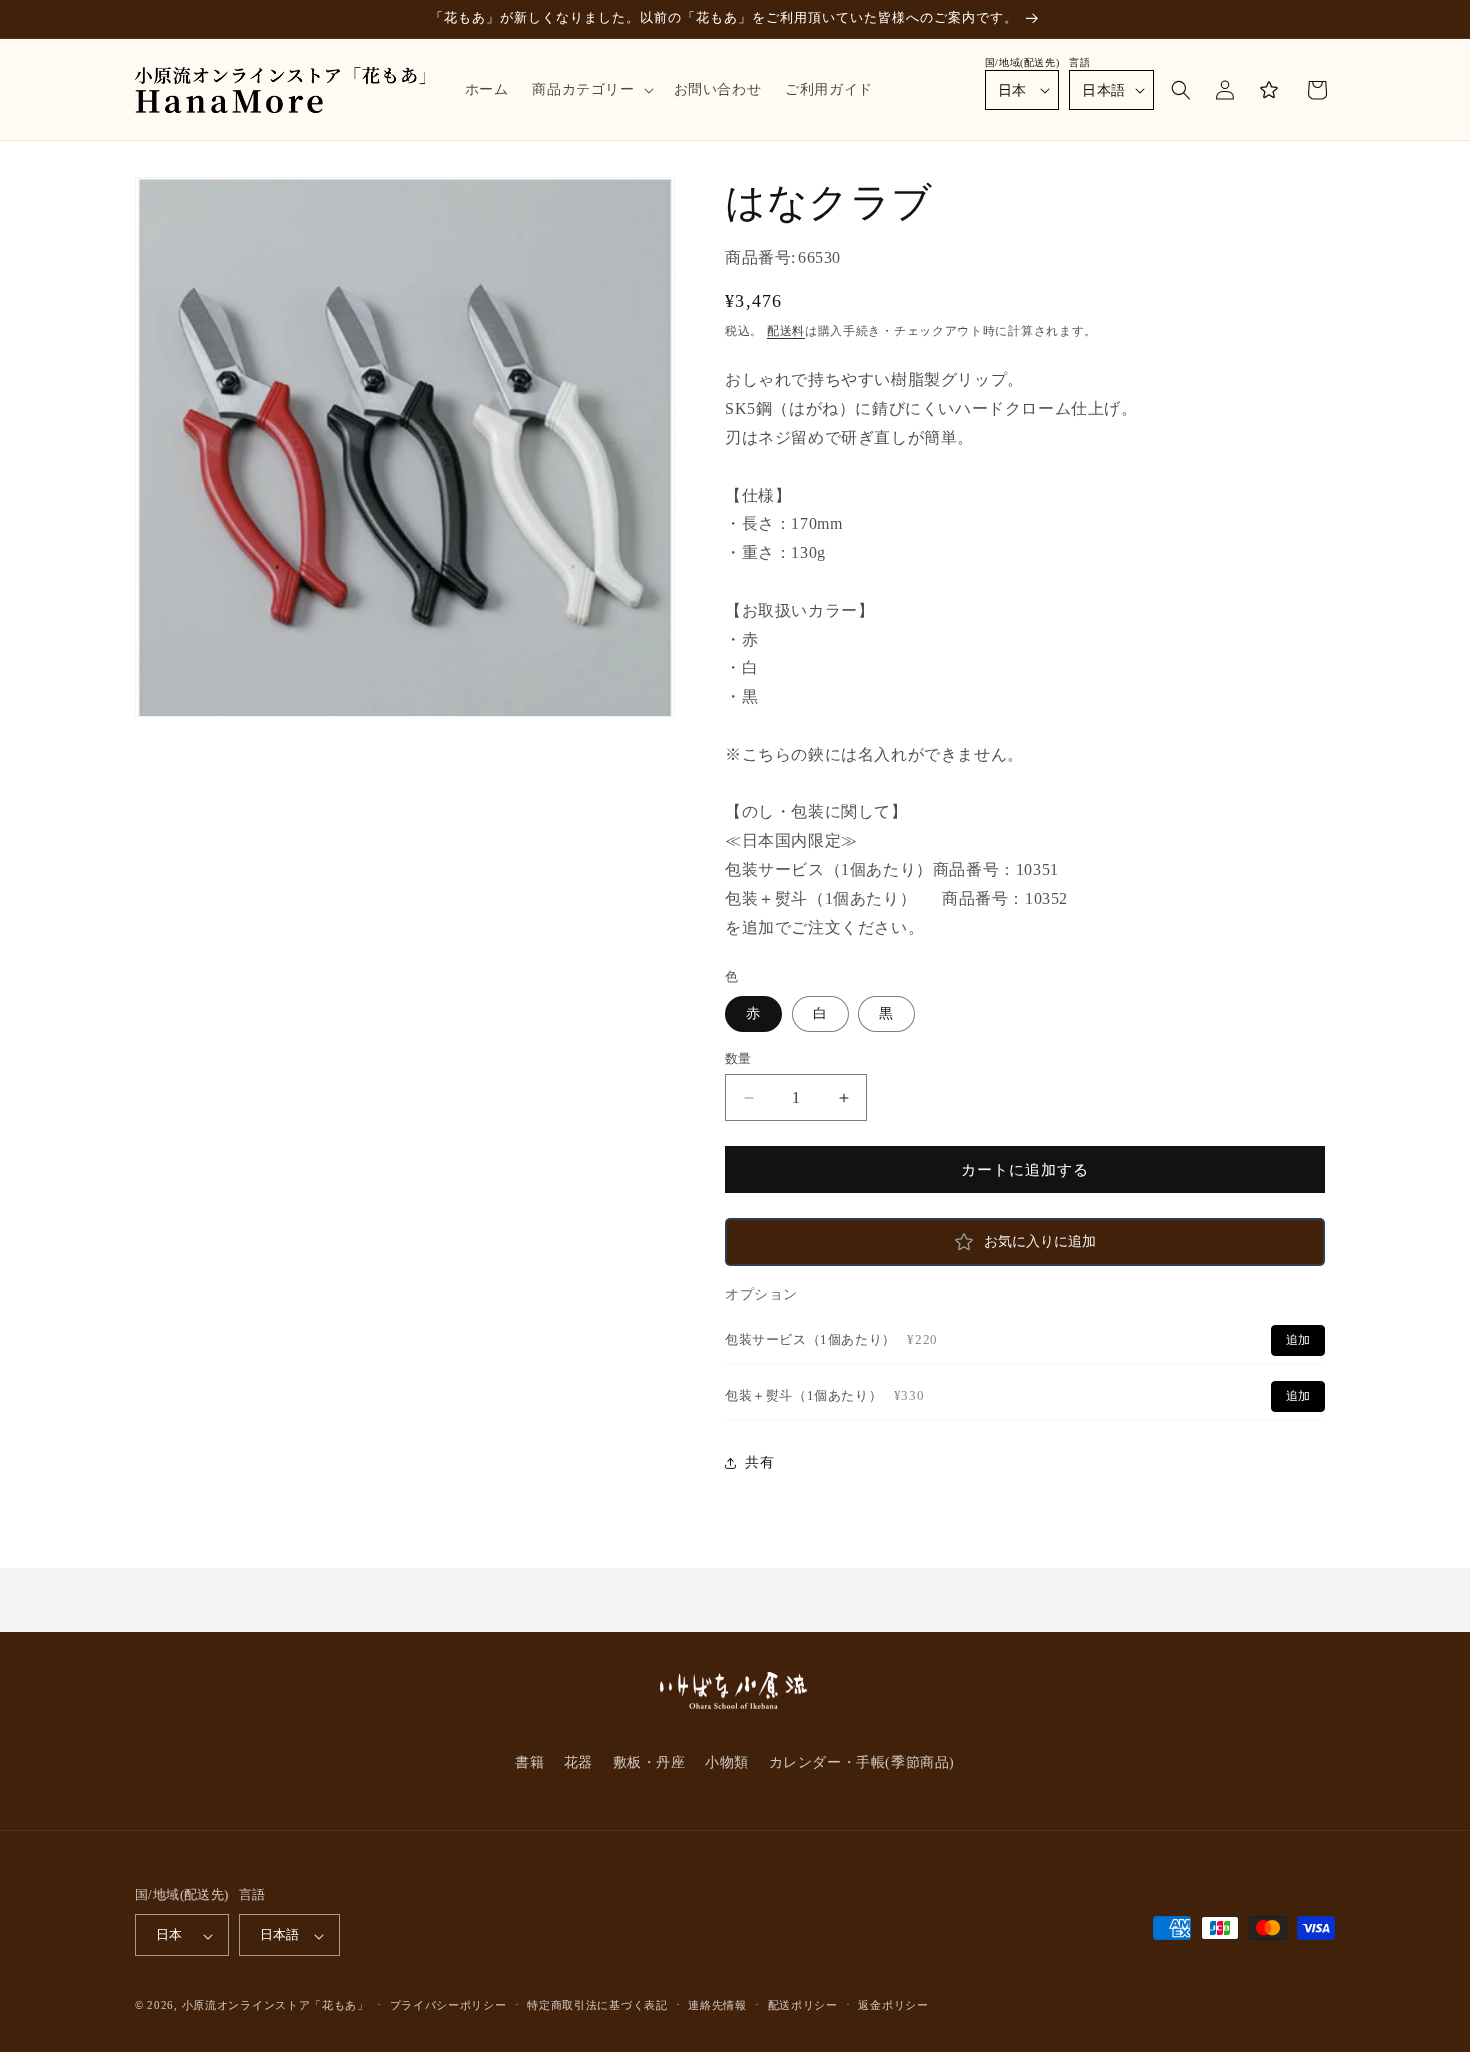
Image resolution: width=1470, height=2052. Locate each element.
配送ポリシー (803, 2006)
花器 (578, 1762)
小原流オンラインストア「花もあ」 (275, 2006)
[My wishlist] (1269, 90)
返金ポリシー (893, 2006)
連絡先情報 (717, 2006)
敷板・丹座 (649, 1762)
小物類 (727, 1762)
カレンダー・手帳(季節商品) (862, 1762)
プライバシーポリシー (448, 2006)
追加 (1298, 1340)
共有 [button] (759, 1462)
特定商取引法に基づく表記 (597, 2006)
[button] (590, 90)
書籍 (529, 1762)
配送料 (786, 331)
